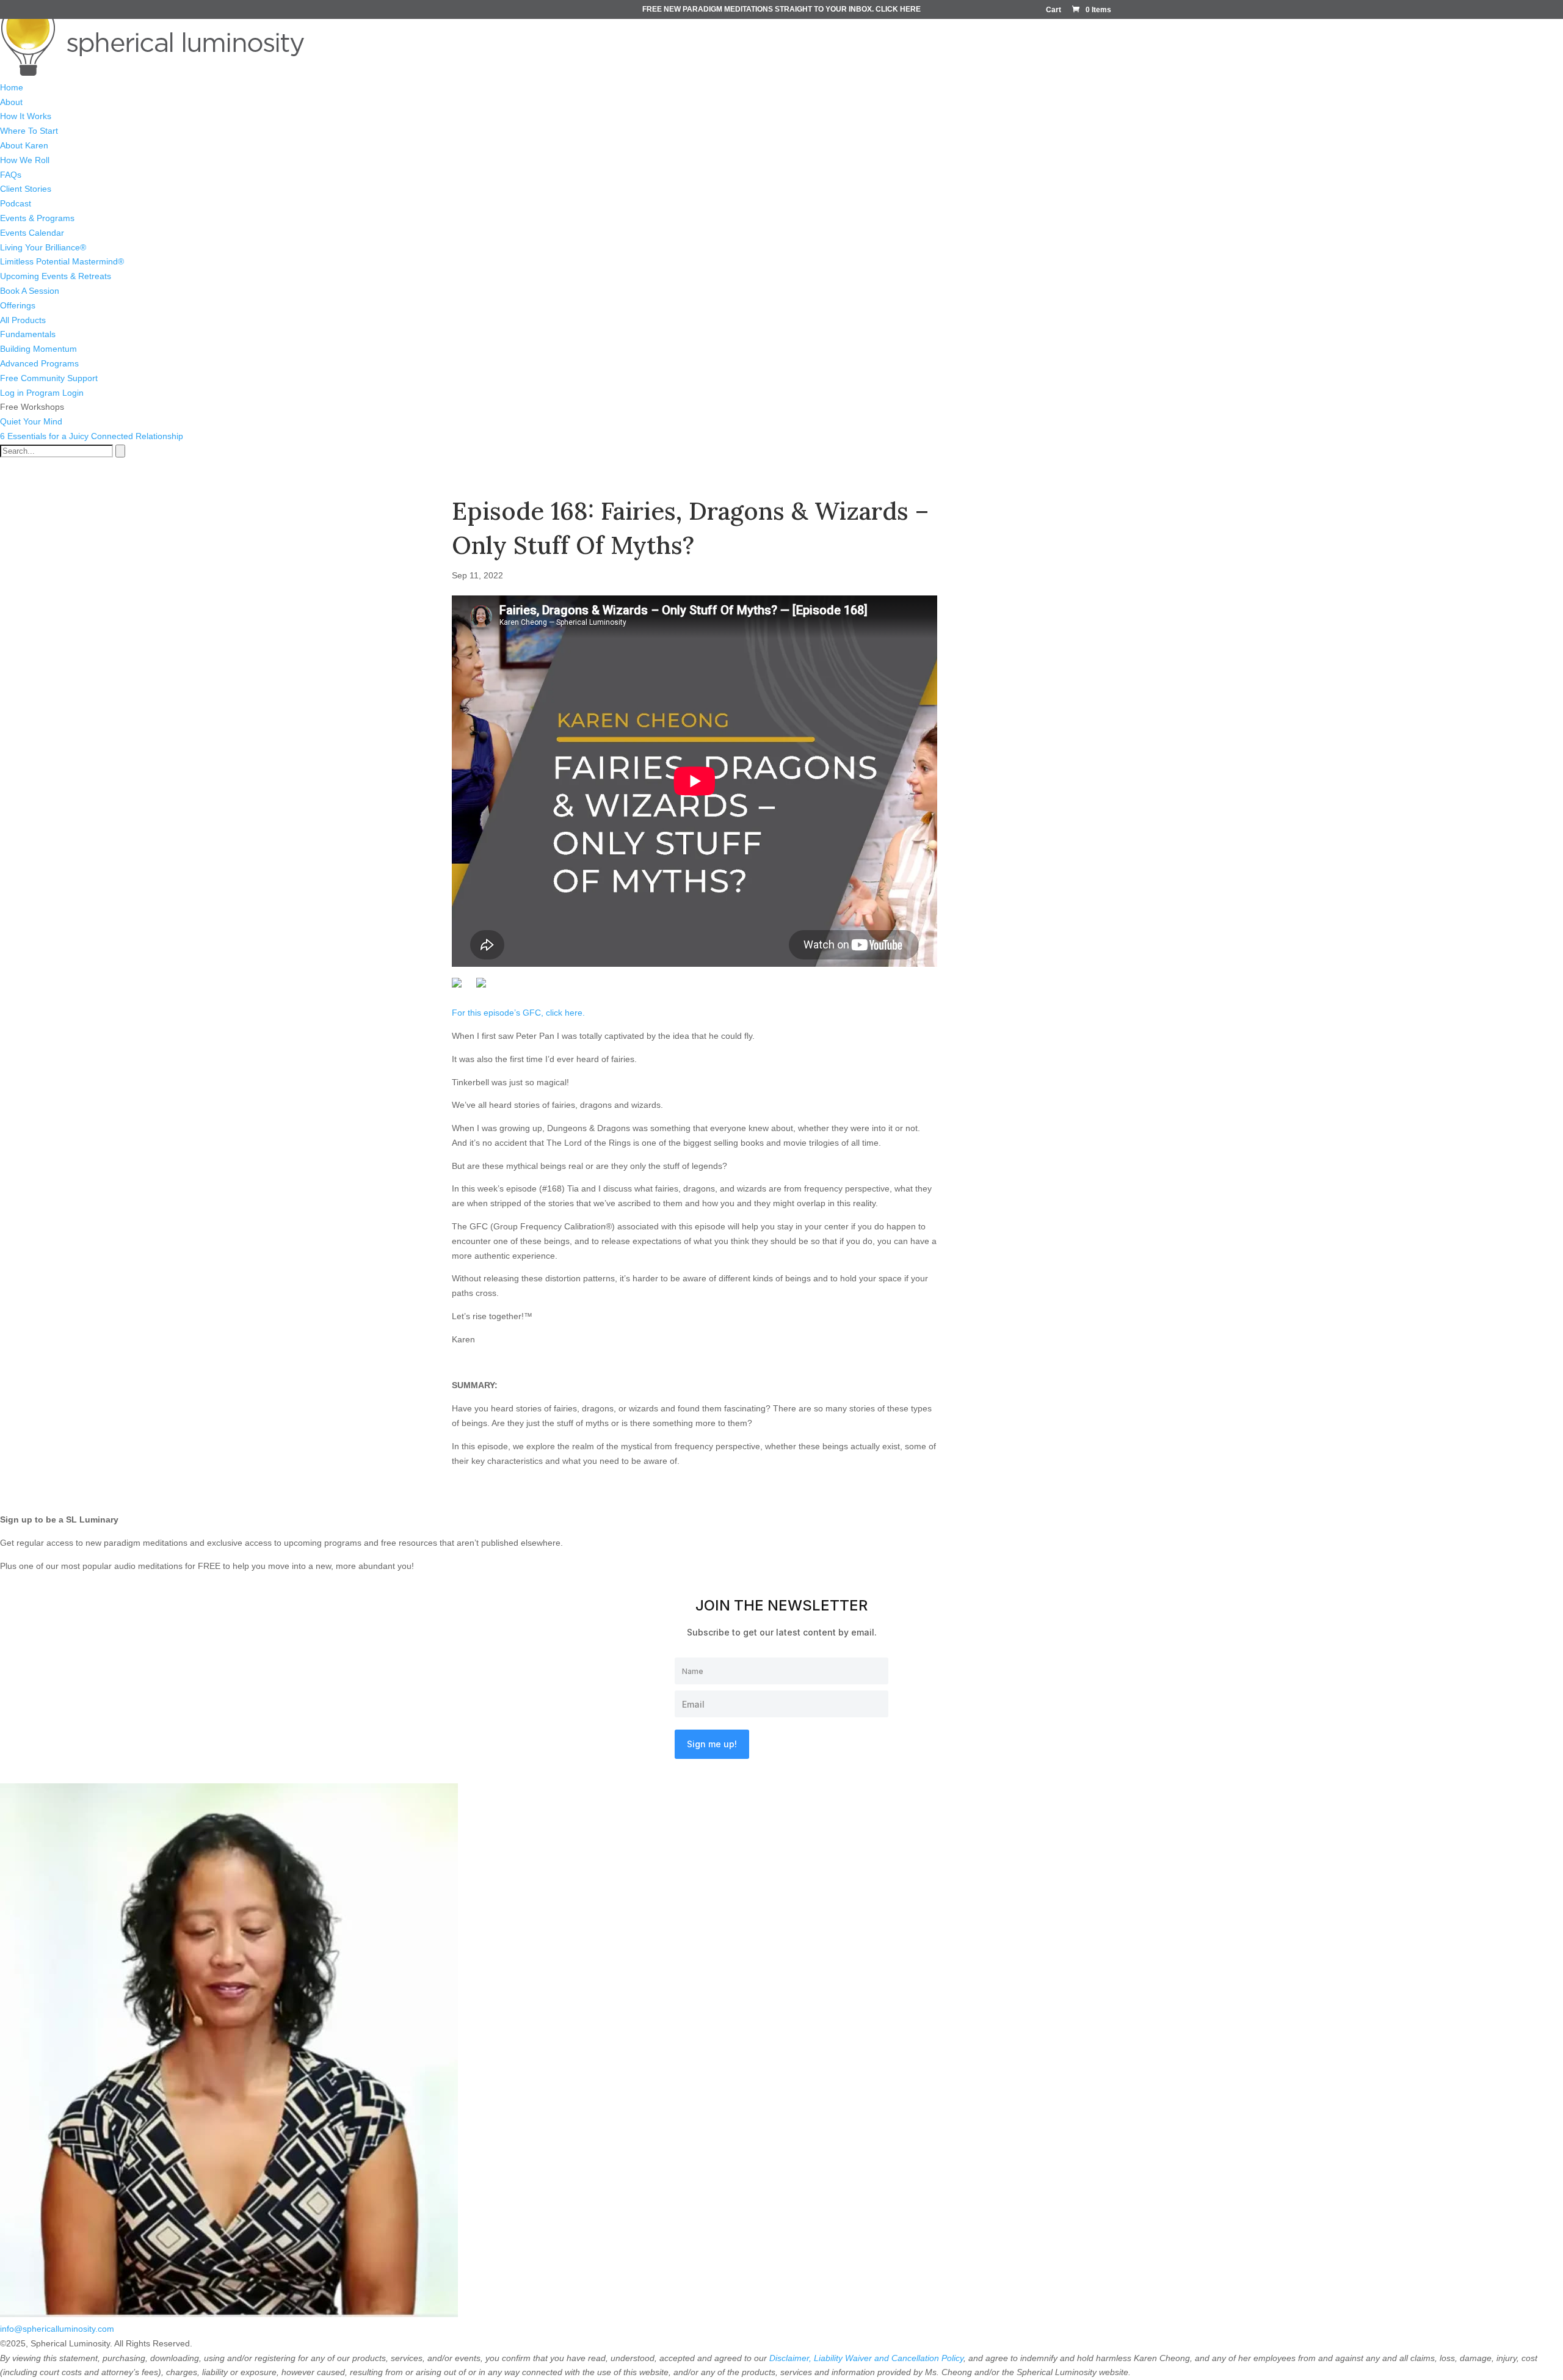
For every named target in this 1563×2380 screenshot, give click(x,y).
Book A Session (30, 291)
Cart (1053, 10)
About (11, 102)
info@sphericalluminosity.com (57, 2329)
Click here (898, 9)
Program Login (55, 393)
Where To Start (29, 131)
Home (12, 87)
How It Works (26, 116)
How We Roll (25, 160)
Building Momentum (38, 349)
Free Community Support (49, 378)
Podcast (16, 203)
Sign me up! (712, 1744)
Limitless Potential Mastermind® (62, 261)
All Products (23, 320)
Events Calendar (32, 233)
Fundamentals (28, 334)
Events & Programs (37, 218)
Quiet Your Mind (31, 421)
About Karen (24, 145)
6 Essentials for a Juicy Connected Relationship (92, 436)
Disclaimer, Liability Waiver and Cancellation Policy (866, 2358)
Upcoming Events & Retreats (56, 276)
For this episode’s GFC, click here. (518, 1013)
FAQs (11, 175)
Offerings (18, 305)
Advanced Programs (39, 363)
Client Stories (26, 189)
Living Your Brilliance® (43, 247)
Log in (12, 393)
